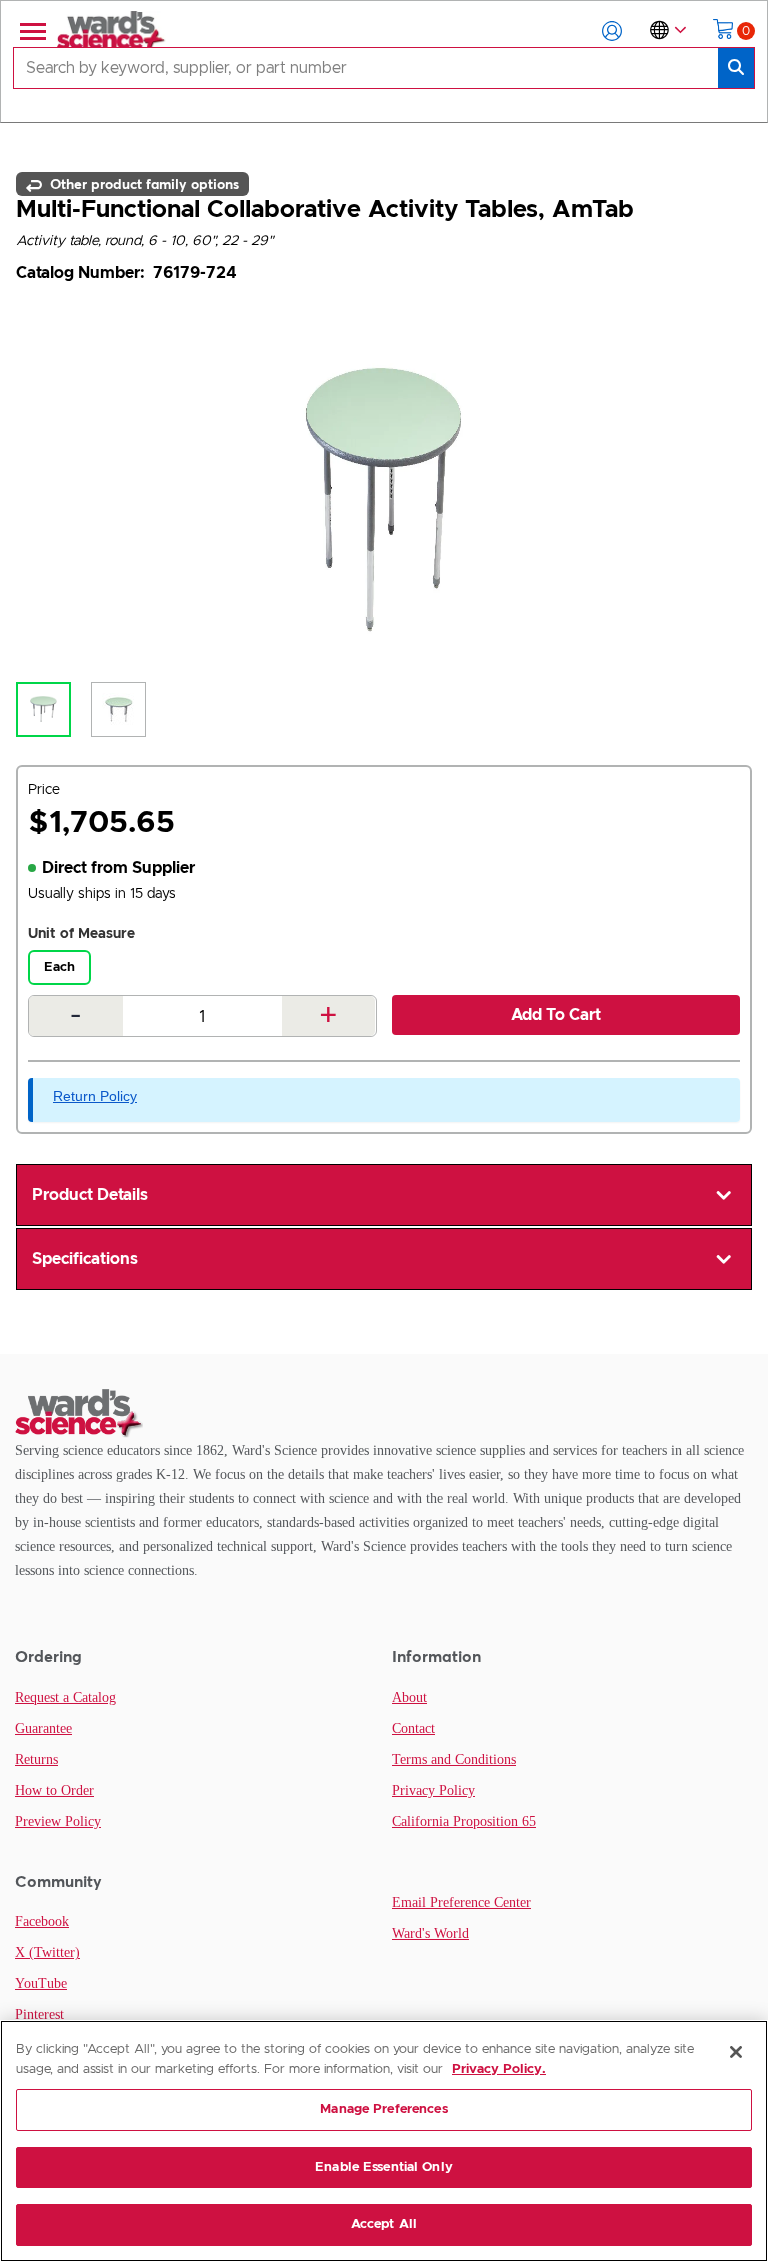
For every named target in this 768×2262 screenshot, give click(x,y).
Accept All (384, 2224)
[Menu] (31, 31)
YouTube (41, 1983)
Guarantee (43, 1728)
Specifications (85, 1259)
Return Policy (95, 1096)
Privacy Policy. (499, 2069)
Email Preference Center (461, 1902)
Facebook (42, 1921)
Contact (413, 1728)
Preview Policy (58, 1821)
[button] (612, 31)
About (409, 1697)
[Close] (736, 2052)
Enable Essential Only (384, 2167)
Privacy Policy (433, 1790)
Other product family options (142, 184)
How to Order (54, 1790)
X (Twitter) (47, 1952)
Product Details (90, 1195)
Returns (36, 1759)
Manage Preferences (383, 2109)
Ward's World (430, 1933)
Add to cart (556, 1015)
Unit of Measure (81, 934)
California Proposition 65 (464, 1821)
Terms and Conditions (454, 1759)
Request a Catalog (65, 1697)
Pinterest (39, 2014)
